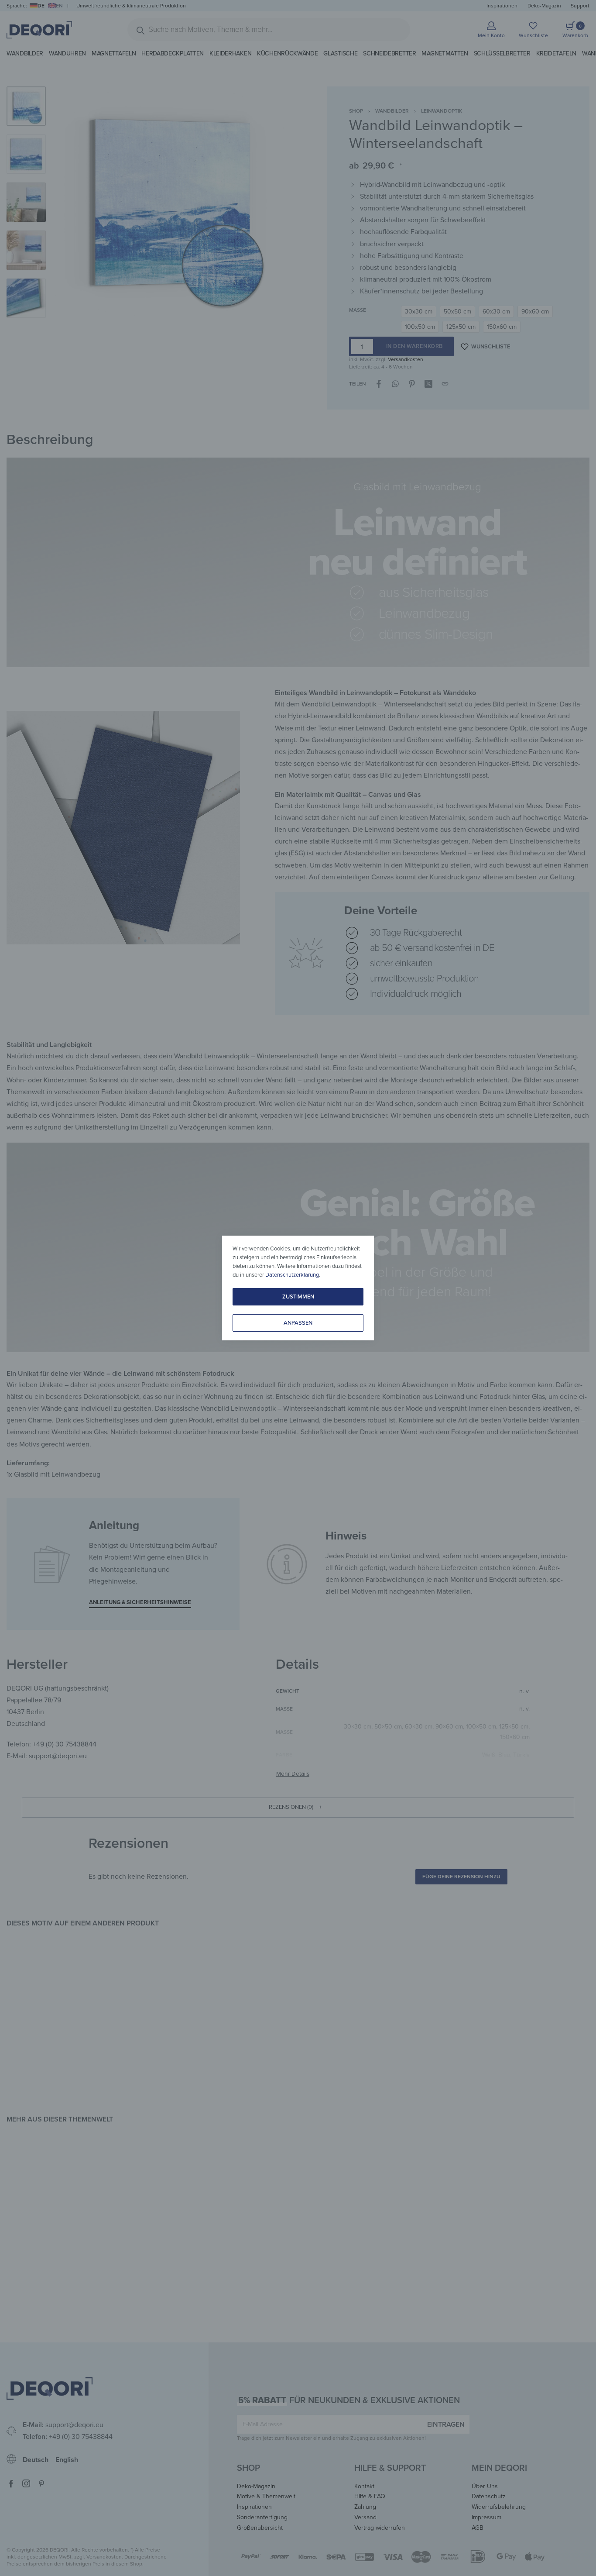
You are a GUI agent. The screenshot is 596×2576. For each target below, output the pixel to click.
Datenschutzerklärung (292, 1275)
